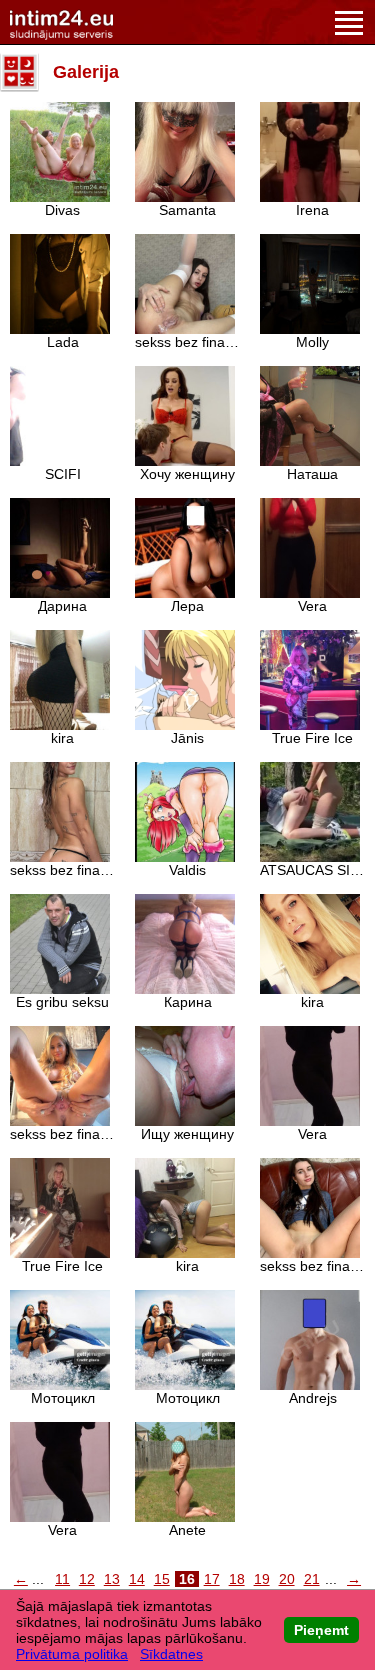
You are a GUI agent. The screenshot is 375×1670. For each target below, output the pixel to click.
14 (137, 1579)
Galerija (86, 72)
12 (87, 1579)
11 (62, 1579)
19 (262, 1579)
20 (287, 1579)
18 (237, 1579)
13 (112, 1579)
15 (162, 1579)
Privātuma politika (72, 1654)
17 (212, 1579)
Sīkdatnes (171, 1654)
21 (312, 1579)
